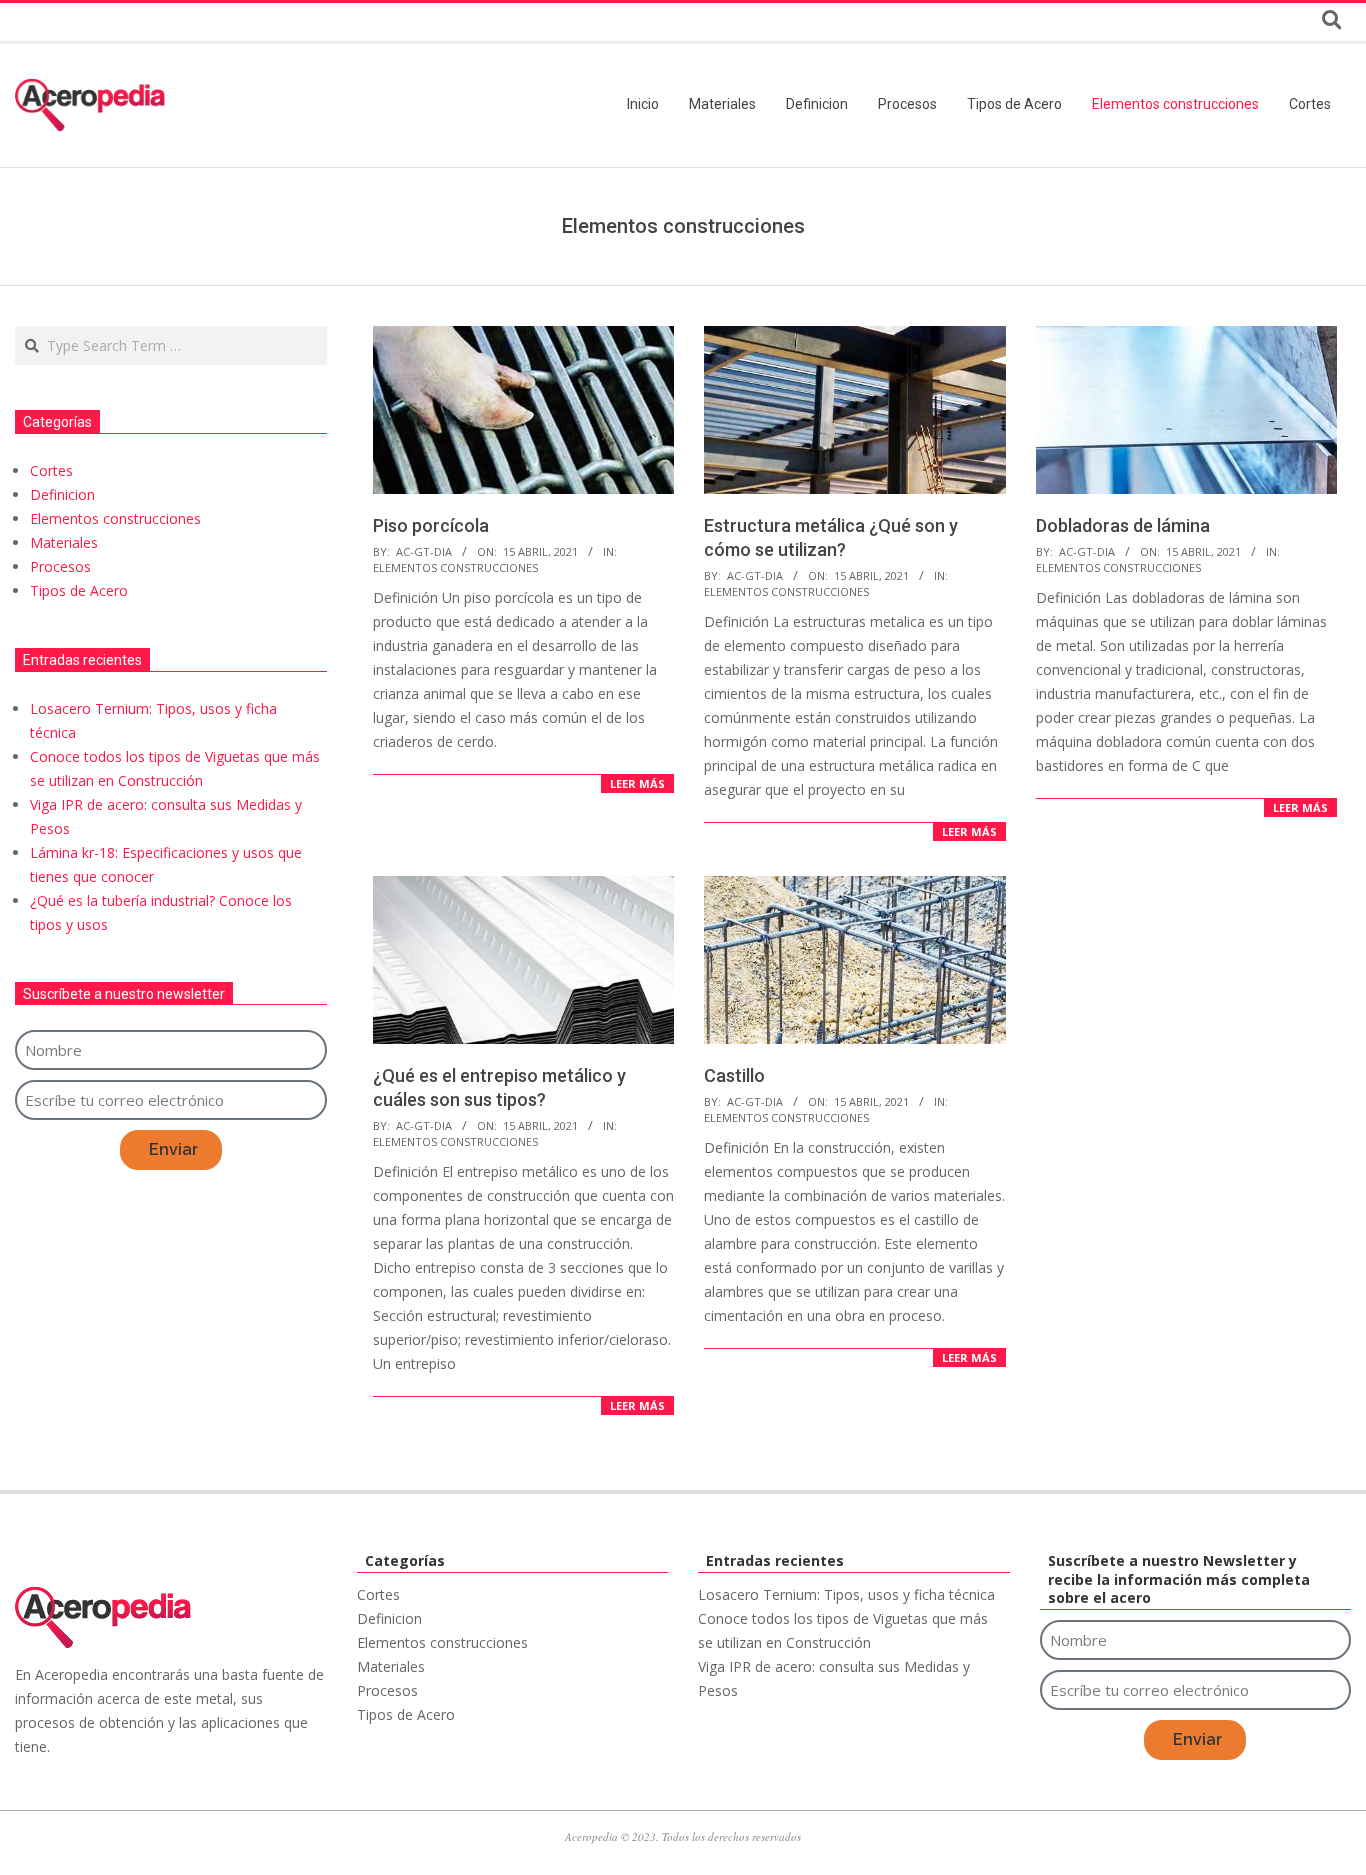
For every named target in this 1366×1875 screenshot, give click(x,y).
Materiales (64, 542)
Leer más (637, 783)
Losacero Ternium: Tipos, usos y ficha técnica (846, 1594)
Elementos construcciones (455, 567)
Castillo (734, 1075)
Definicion (62, 494)
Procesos (60, 566)
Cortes (51, 470)
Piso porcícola (431, 525)
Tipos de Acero (79, 590)
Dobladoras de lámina (1123, 525)
